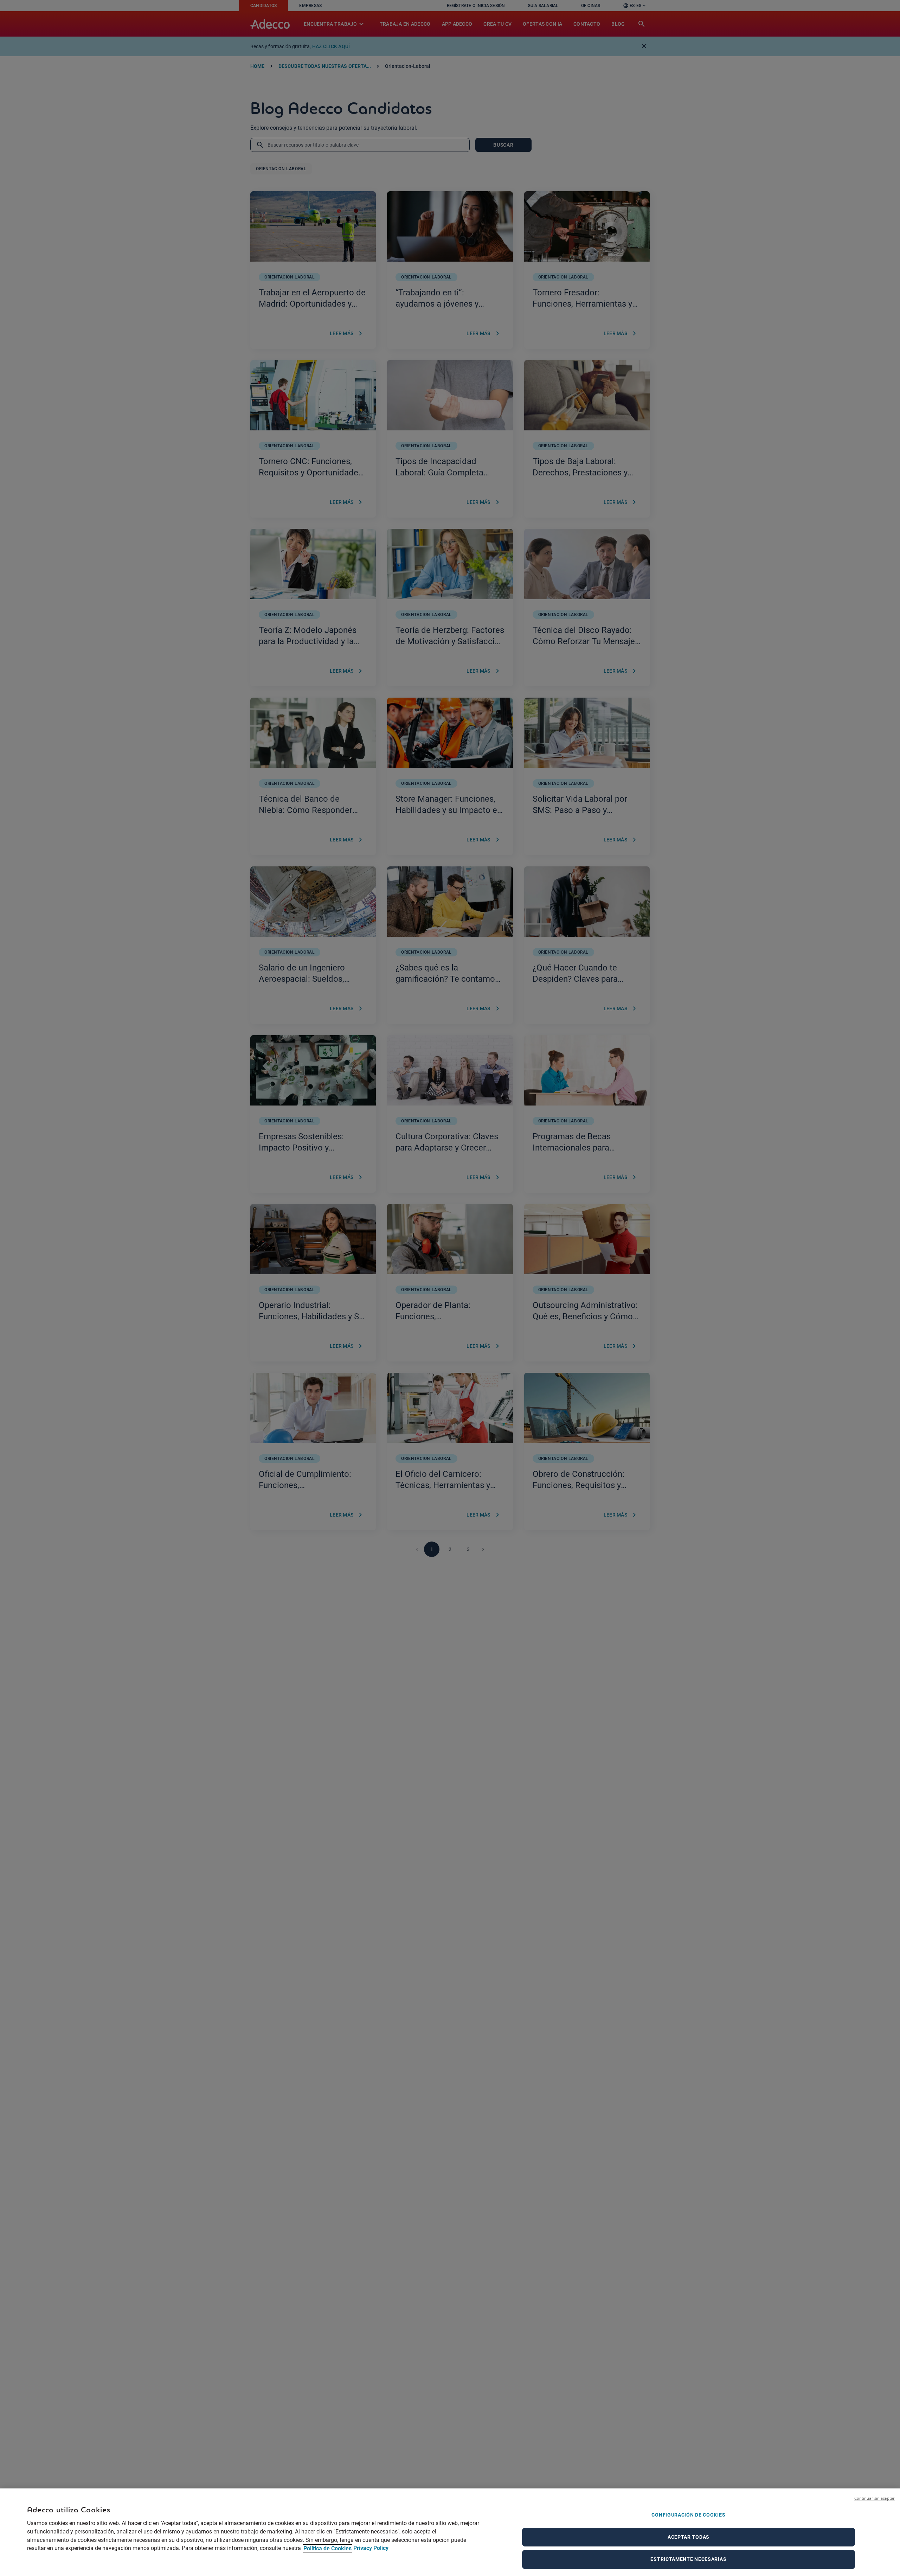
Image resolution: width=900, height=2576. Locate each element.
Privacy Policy (371, 2548)
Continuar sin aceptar (875, 2498)
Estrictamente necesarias (688, 2559)
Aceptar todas (689, 2537)
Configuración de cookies (688, 2515)
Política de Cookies (327, 2548)
